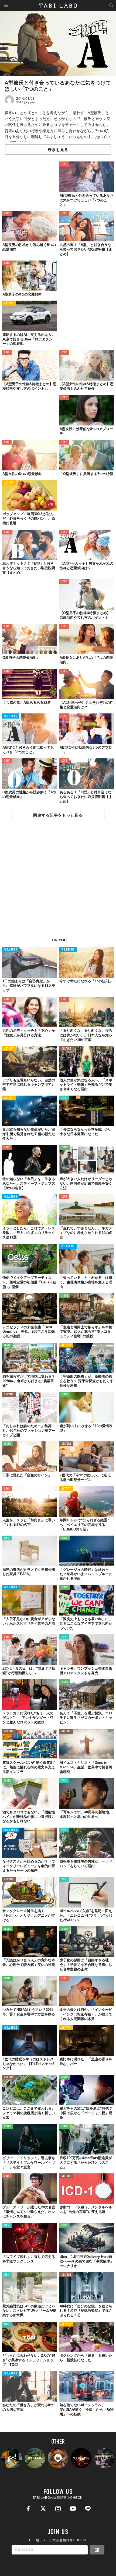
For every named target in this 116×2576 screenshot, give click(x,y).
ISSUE (65, 1148)
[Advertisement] (58, 882)
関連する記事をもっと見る (58, 815)
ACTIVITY (9, 303)
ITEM (64, 1098)
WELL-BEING (11, 716)
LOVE (64, 164)
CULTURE (66, 1049)
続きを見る (58, 150)
